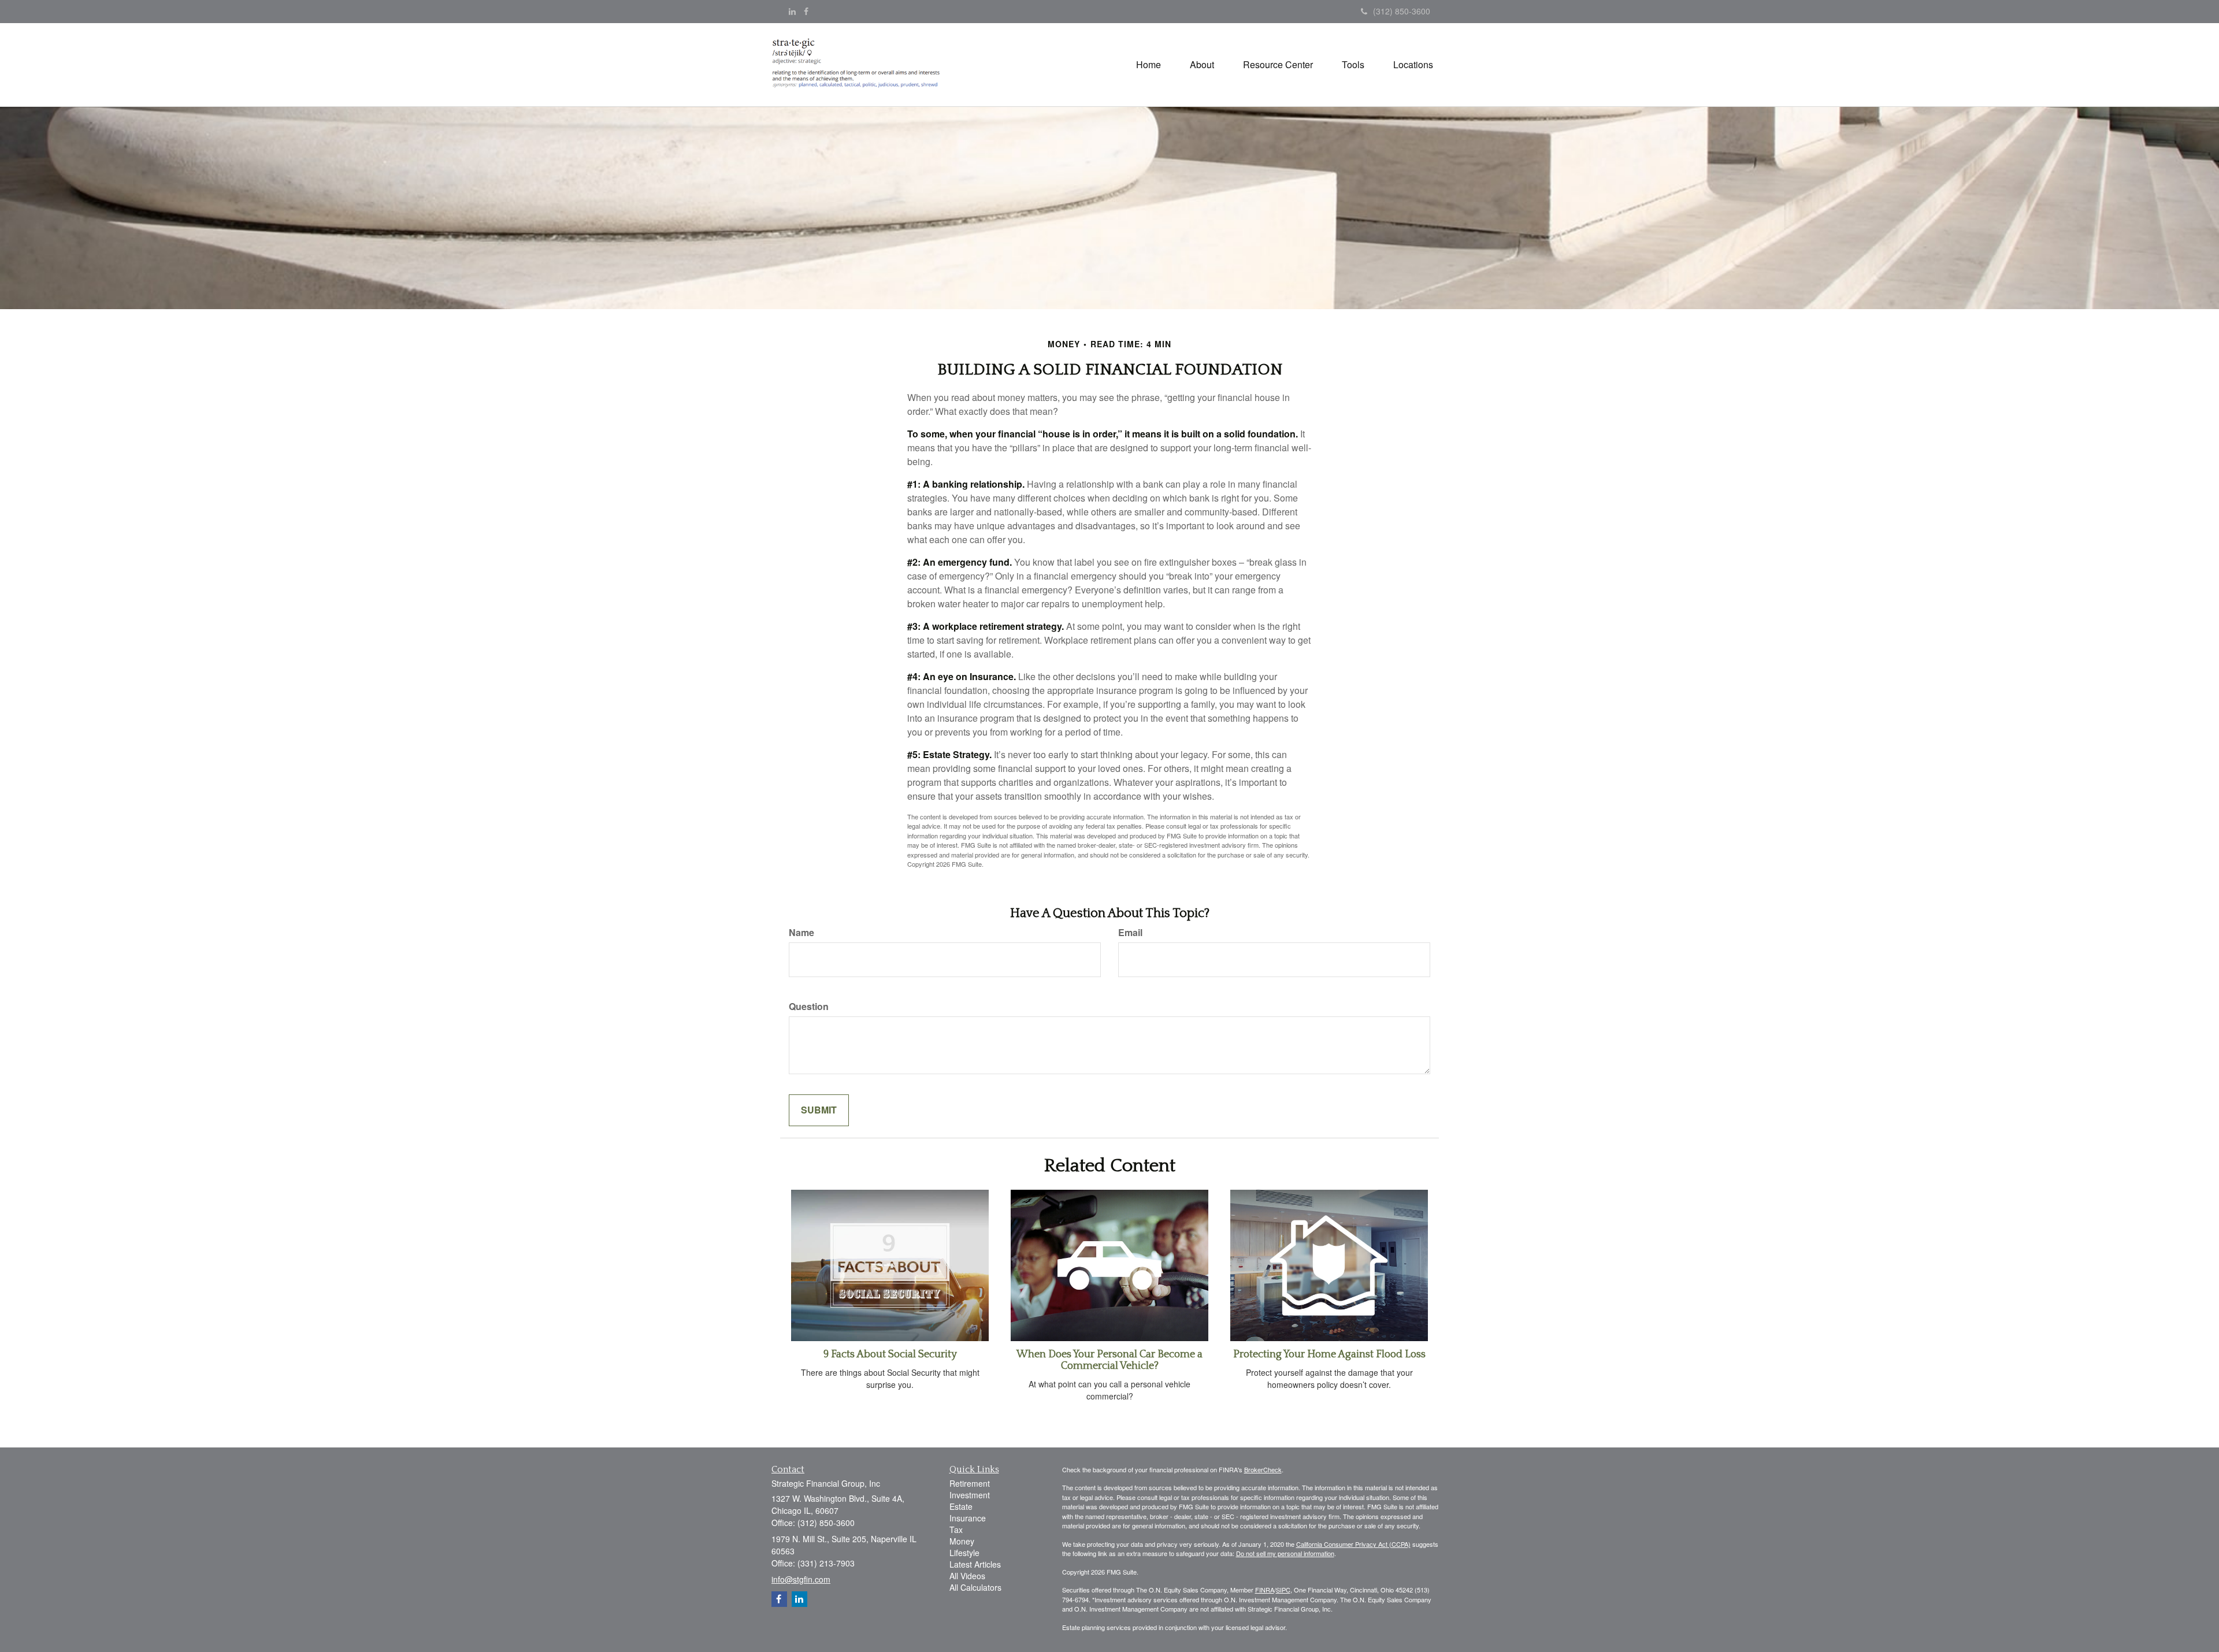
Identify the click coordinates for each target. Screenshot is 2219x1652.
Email (1130, 933)
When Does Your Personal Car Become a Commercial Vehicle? (1109, 1360)
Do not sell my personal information (1285, 1553)
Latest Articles (975, 1564)
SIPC (1283, 1590)
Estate (961, 1506)
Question (809, 1007)
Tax (956, 1530)
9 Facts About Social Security (890, 1354)
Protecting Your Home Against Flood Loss (1329, 1354)
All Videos (967, 1576)
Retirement (970, 1483)
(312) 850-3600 (1402, 11)
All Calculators (975, 1587)
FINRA (1265, 1590)
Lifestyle (964, 1553)
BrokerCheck (1263, 1469)
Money (962, 1541)
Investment (970, 1495)
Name (801, 933)
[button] (1202, 65)
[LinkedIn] (792, 11)
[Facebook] (806, 11)
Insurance (968, 1518)
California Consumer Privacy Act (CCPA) (1353, 1544)
